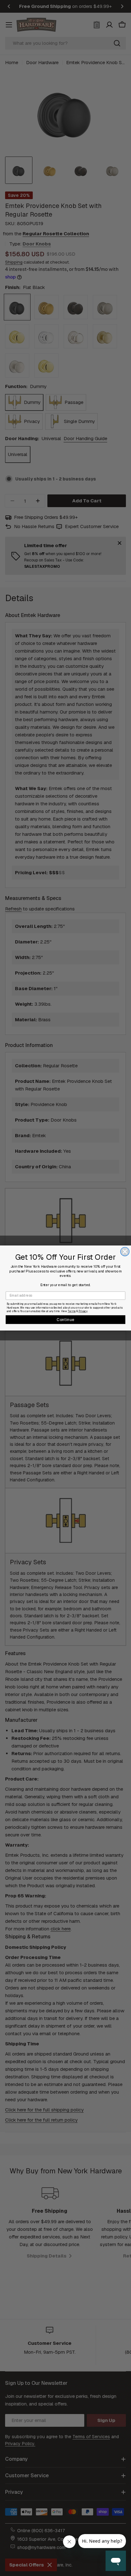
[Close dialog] (125, 1252)
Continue (65, 1319)
